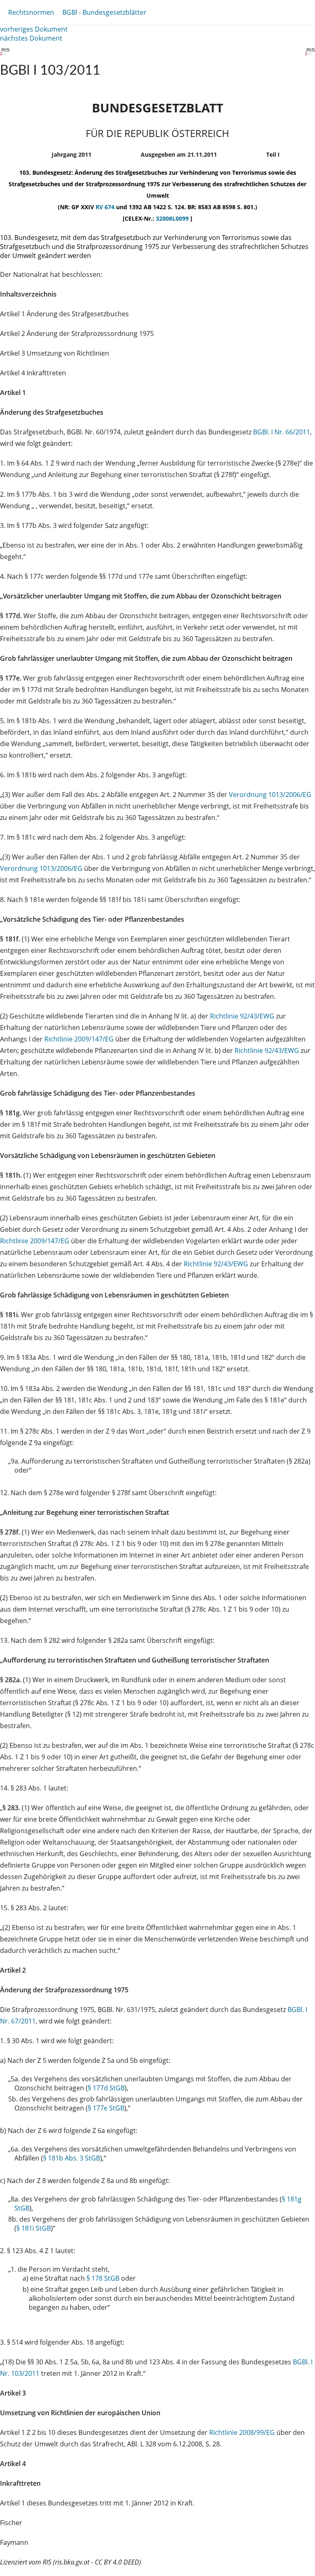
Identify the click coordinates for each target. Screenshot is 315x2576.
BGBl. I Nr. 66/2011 (282, 432)
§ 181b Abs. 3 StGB (72, 2158)
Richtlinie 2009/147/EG (80, 1039)
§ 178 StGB (103, 2278)
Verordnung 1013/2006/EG (270, 795)
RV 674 (106, 207)
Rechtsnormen (31, 12)
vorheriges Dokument (34, 29)
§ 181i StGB (34, 2228)
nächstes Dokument (31, 38)
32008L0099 (173, 218)
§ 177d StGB (106, 2088)
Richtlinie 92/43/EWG (243, 1016)
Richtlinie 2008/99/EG (243, 2432)
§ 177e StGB (106, 2108)
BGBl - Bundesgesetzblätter (104, 12)
